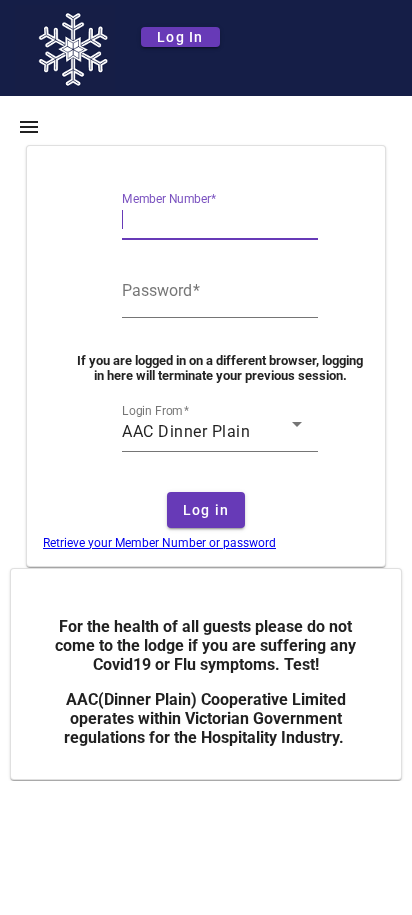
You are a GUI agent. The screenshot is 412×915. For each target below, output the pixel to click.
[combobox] (212, 432)
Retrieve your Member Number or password (159, 543)
